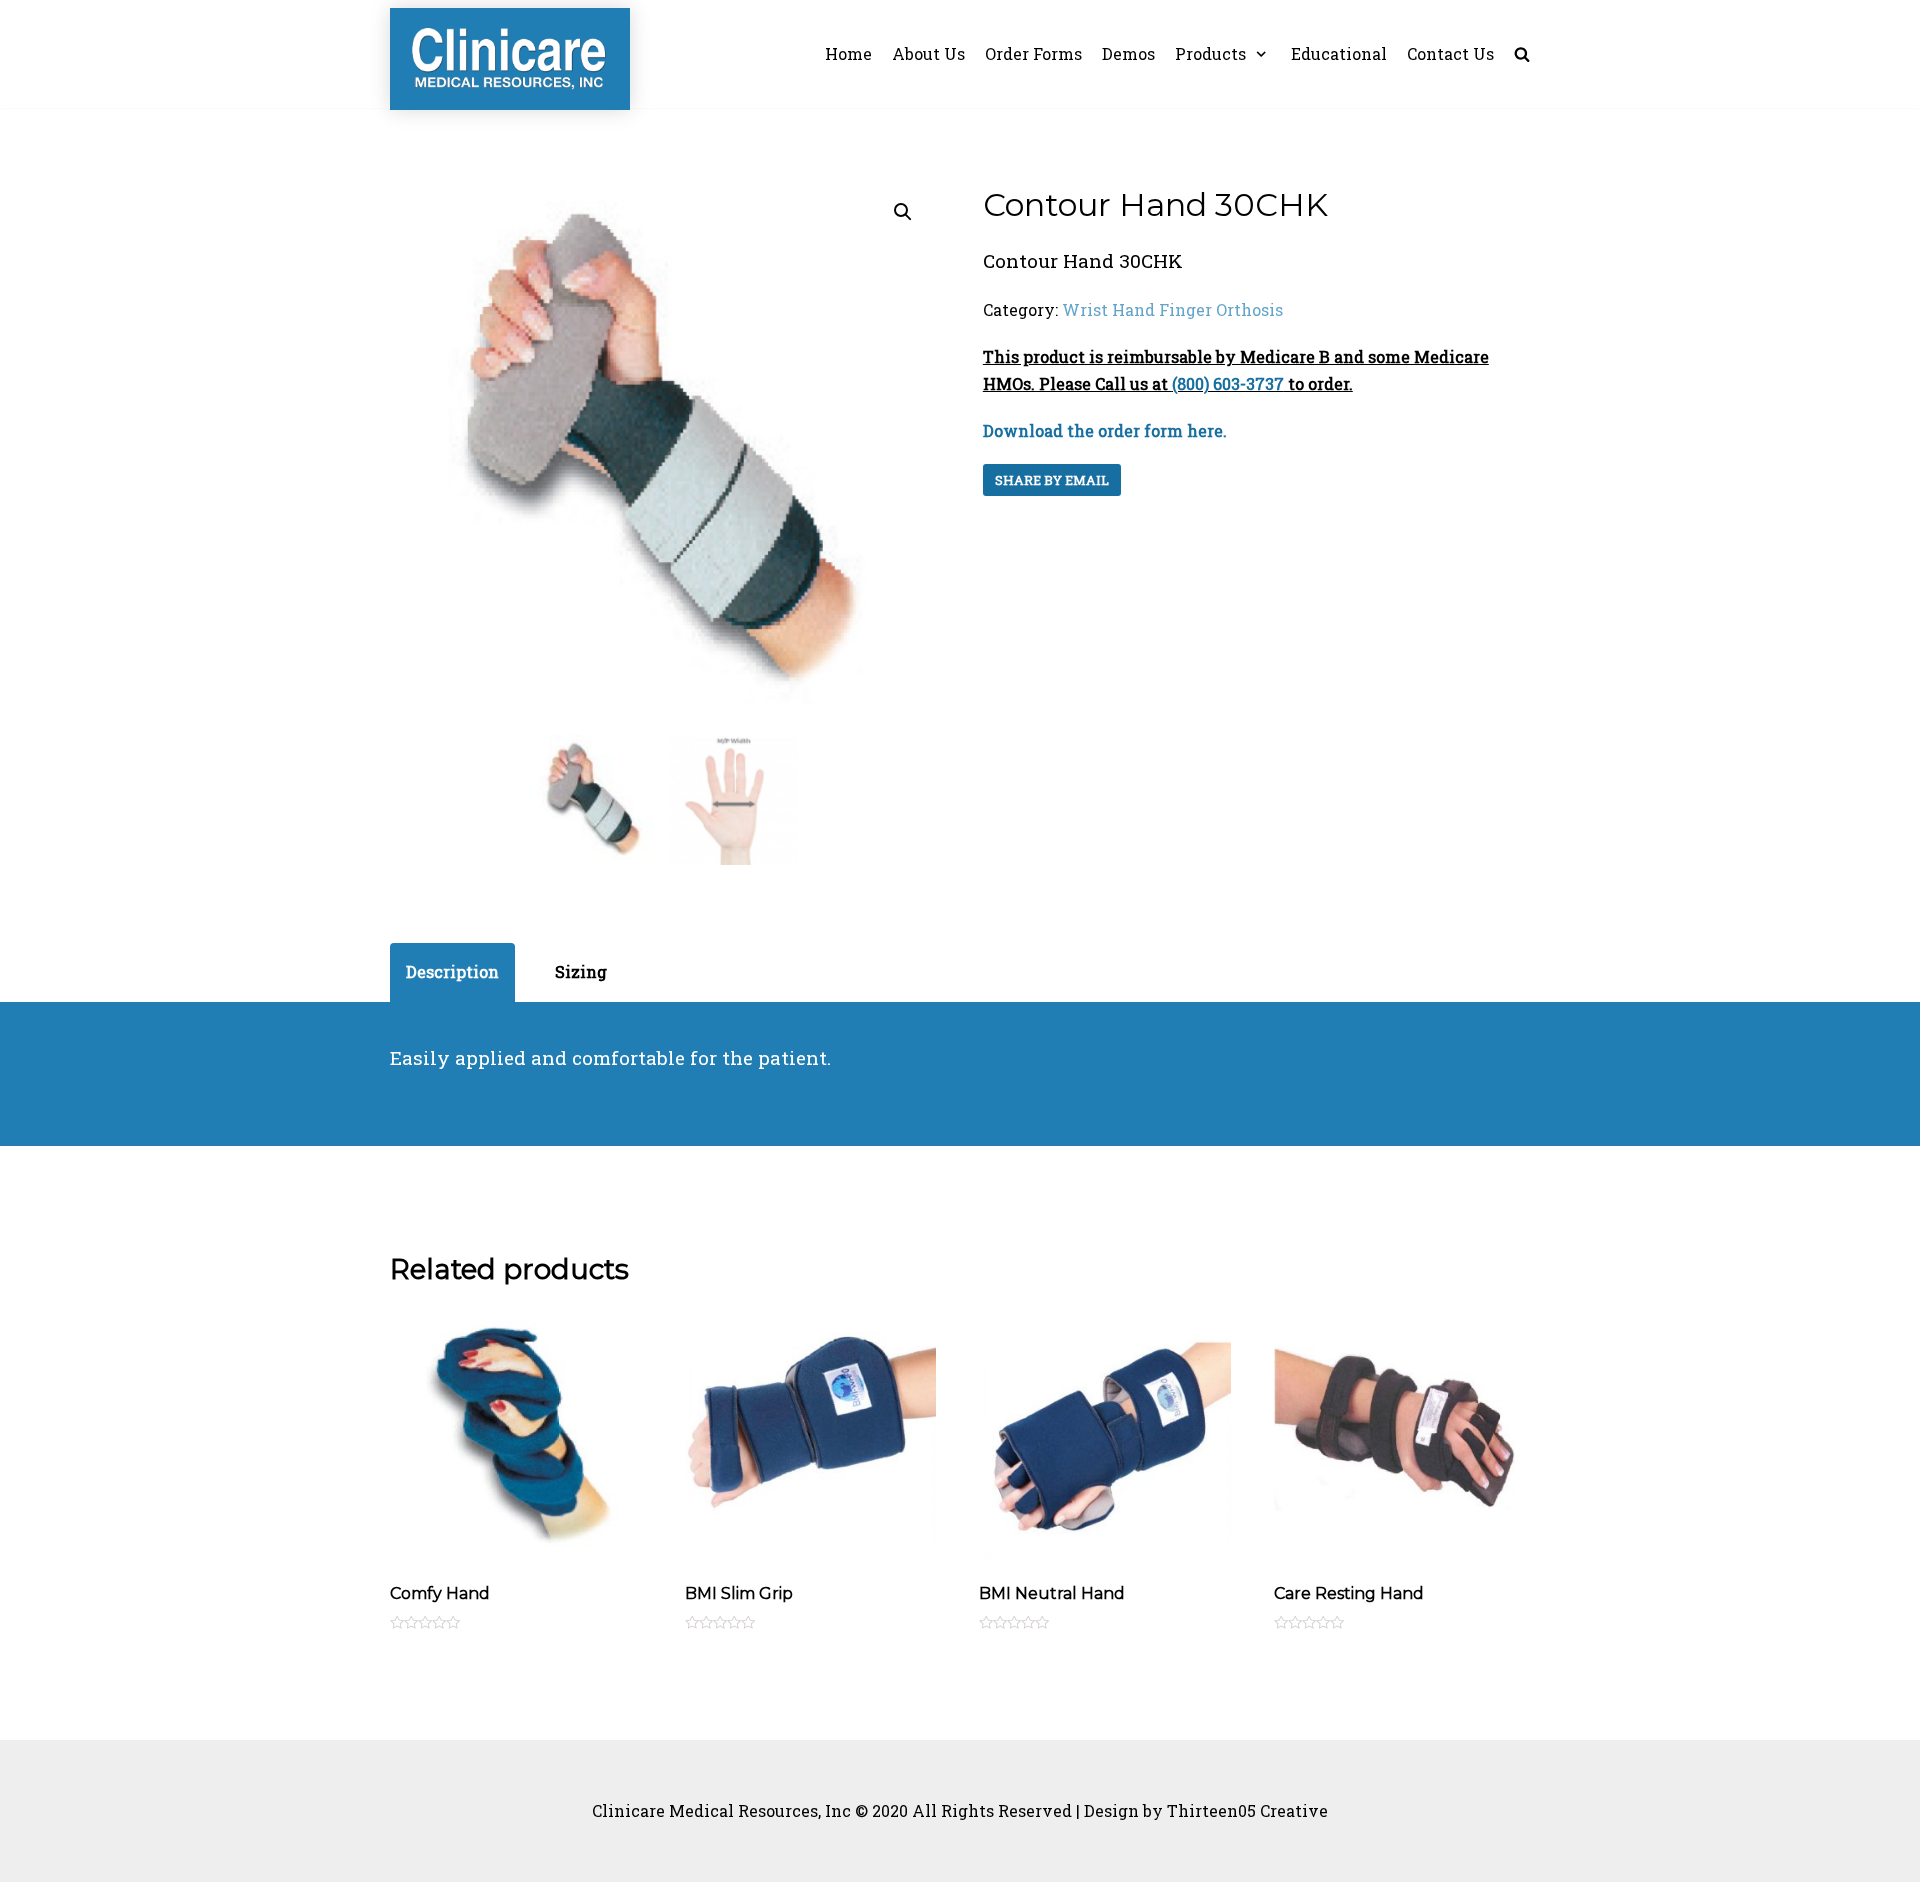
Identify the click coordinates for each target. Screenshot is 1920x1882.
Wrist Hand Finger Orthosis (1172, 309)
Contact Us (1450, 53)
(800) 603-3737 (1228, 383)
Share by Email (1052, 480)
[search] (1522, 54)
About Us (928, 53)
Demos (1128, 53)
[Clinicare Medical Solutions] (510, 59)
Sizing (581, 971)
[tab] (452, 972)
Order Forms (1033, 53)
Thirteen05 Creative (1247, 1810)
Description (452, 971)
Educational (1339, 53)
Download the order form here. (1105, 430)
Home (848, 53)
